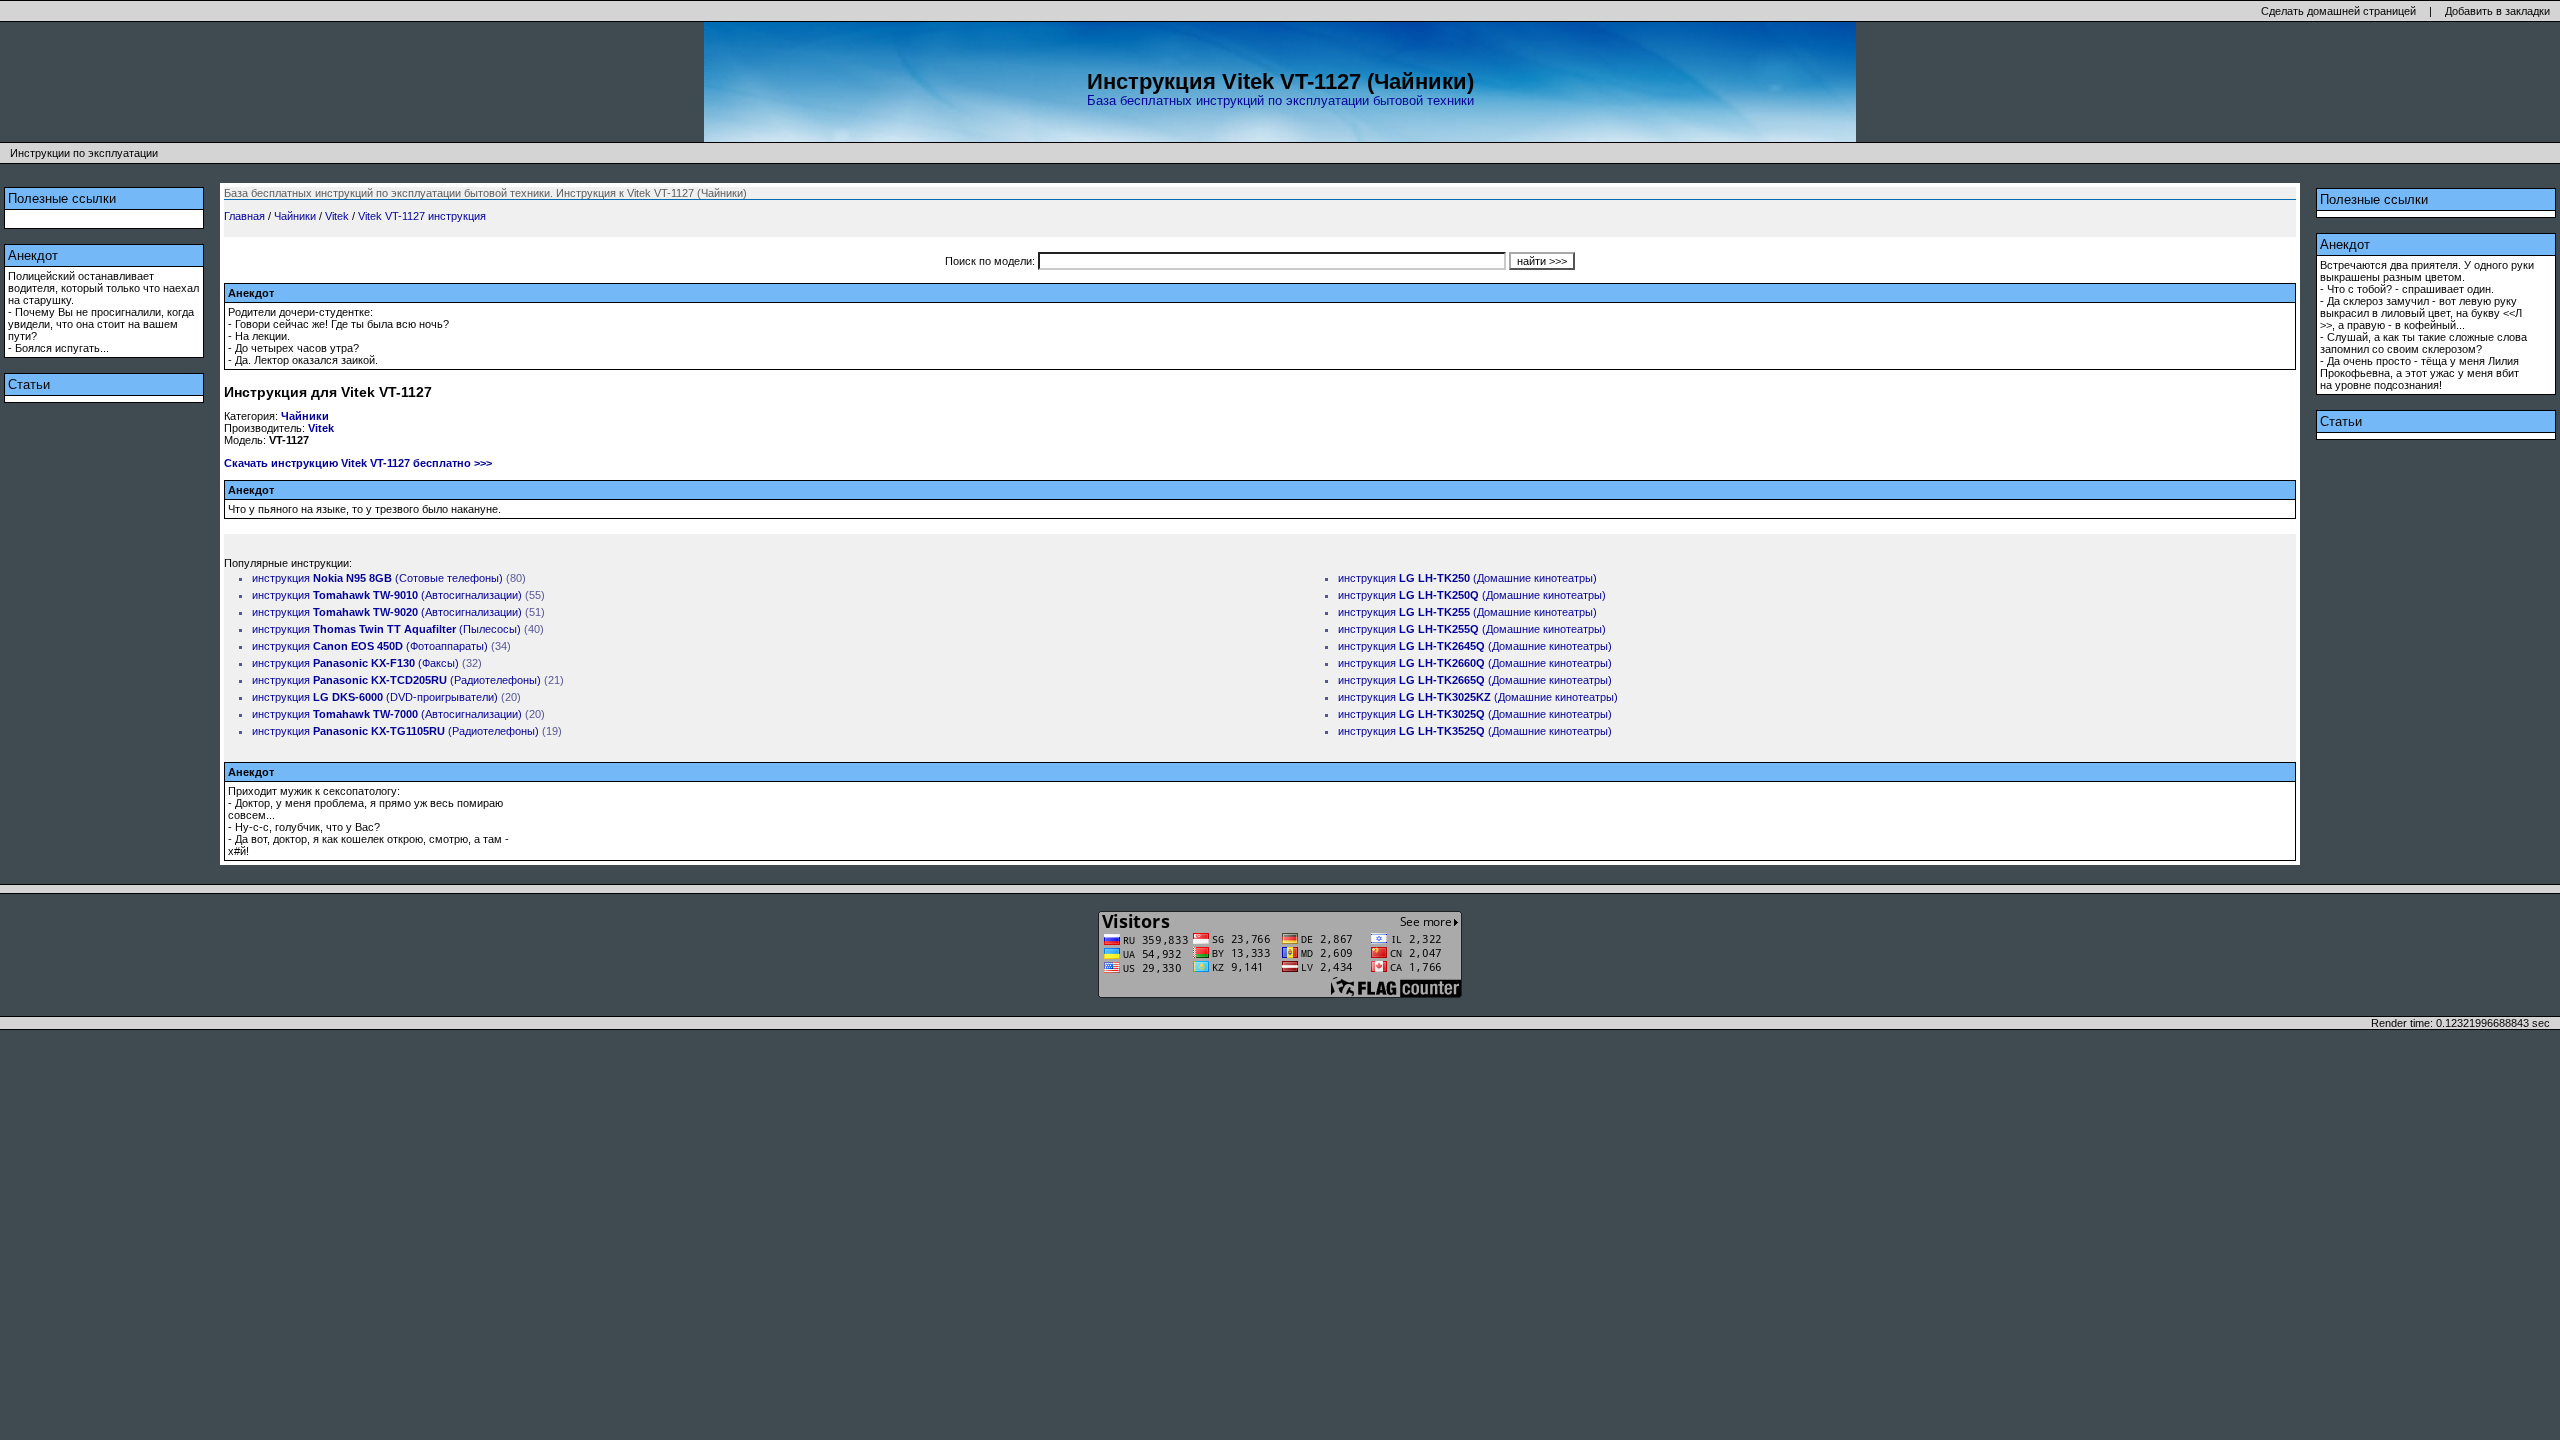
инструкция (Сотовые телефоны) (377, 578)
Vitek (337, 216)
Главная (244, 216)
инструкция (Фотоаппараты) (370, 646)
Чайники (295, 216)
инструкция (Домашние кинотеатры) (1467, 578)
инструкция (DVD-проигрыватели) (375, 697)
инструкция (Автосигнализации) (387, 595)
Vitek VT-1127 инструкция (422, 216)
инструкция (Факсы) (355, 663)
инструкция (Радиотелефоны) (396, 680)
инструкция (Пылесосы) (386, 629)
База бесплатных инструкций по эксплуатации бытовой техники (1280, 100)
